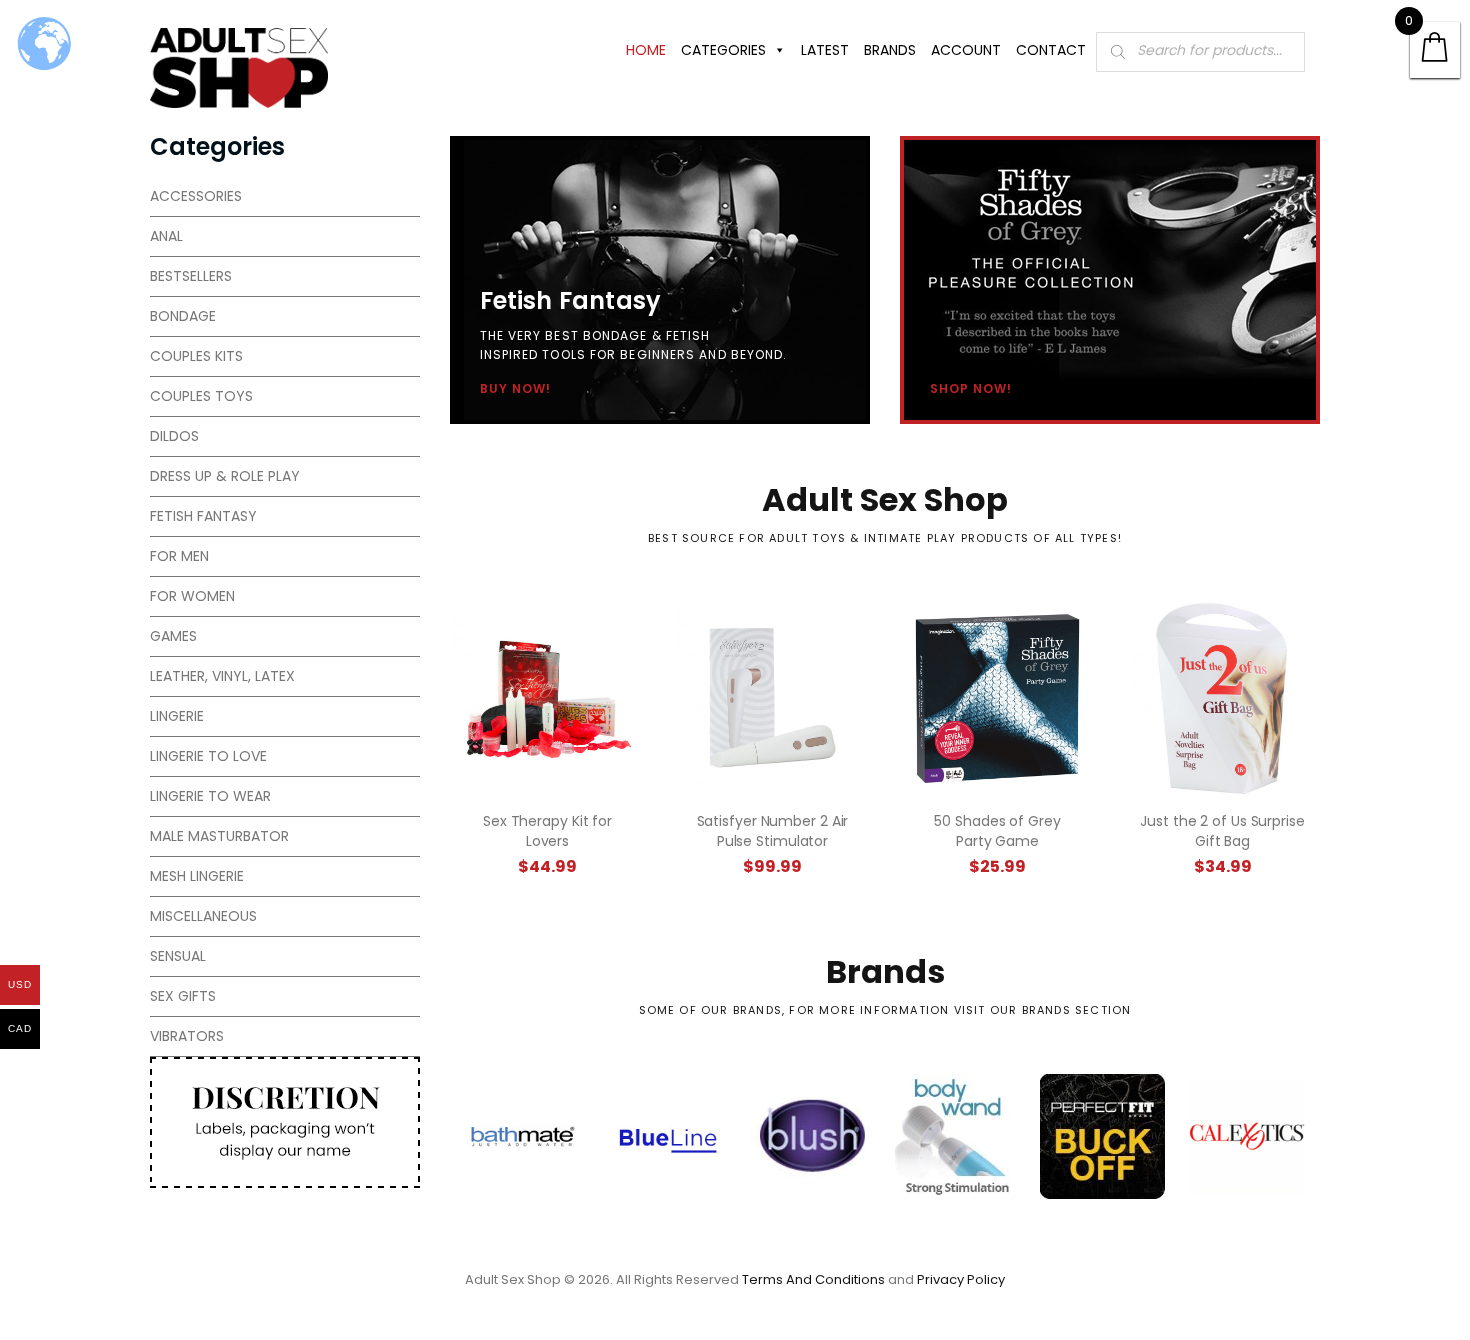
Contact (1051, 50)
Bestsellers (191, 276)
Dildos (174, 436)
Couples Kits (196, 356)
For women (192, 596)
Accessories (196, 196)
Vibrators (187, 1036)
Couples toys (201, 396)
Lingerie (177, 716)
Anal (166, 236)
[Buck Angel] (957, 1136)
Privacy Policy (961, 1279)
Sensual (178, 956)
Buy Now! (515, 389)
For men (179, 556)
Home (646, 50)
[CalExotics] (1102, 1136)
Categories (723, 50)
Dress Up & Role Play (225, 476)
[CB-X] (1247, 1136)
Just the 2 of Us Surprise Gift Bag (1222, 831)
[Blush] (667, 1136)
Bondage (183, 316)
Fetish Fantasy (203, 516)
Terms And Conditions (813, 1279)
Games (173, 636)
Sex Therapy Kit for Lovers (547, 831)
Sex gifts (183, 996)
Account (966, 50)
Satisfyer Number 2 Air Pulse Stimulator (773, 831)
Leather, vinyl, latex (222, 676)
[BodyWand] (812, 1136)
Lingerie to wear (210, 796)
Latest (825, 50)
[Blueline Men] (522, 1136)
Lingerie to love (208, 756)
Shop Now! (971, 389)
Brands (890, 50)
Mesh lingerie (197, 876)
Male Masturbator (219, 836)
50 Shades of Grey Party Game (997, 831)
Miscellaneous (203, 916)
